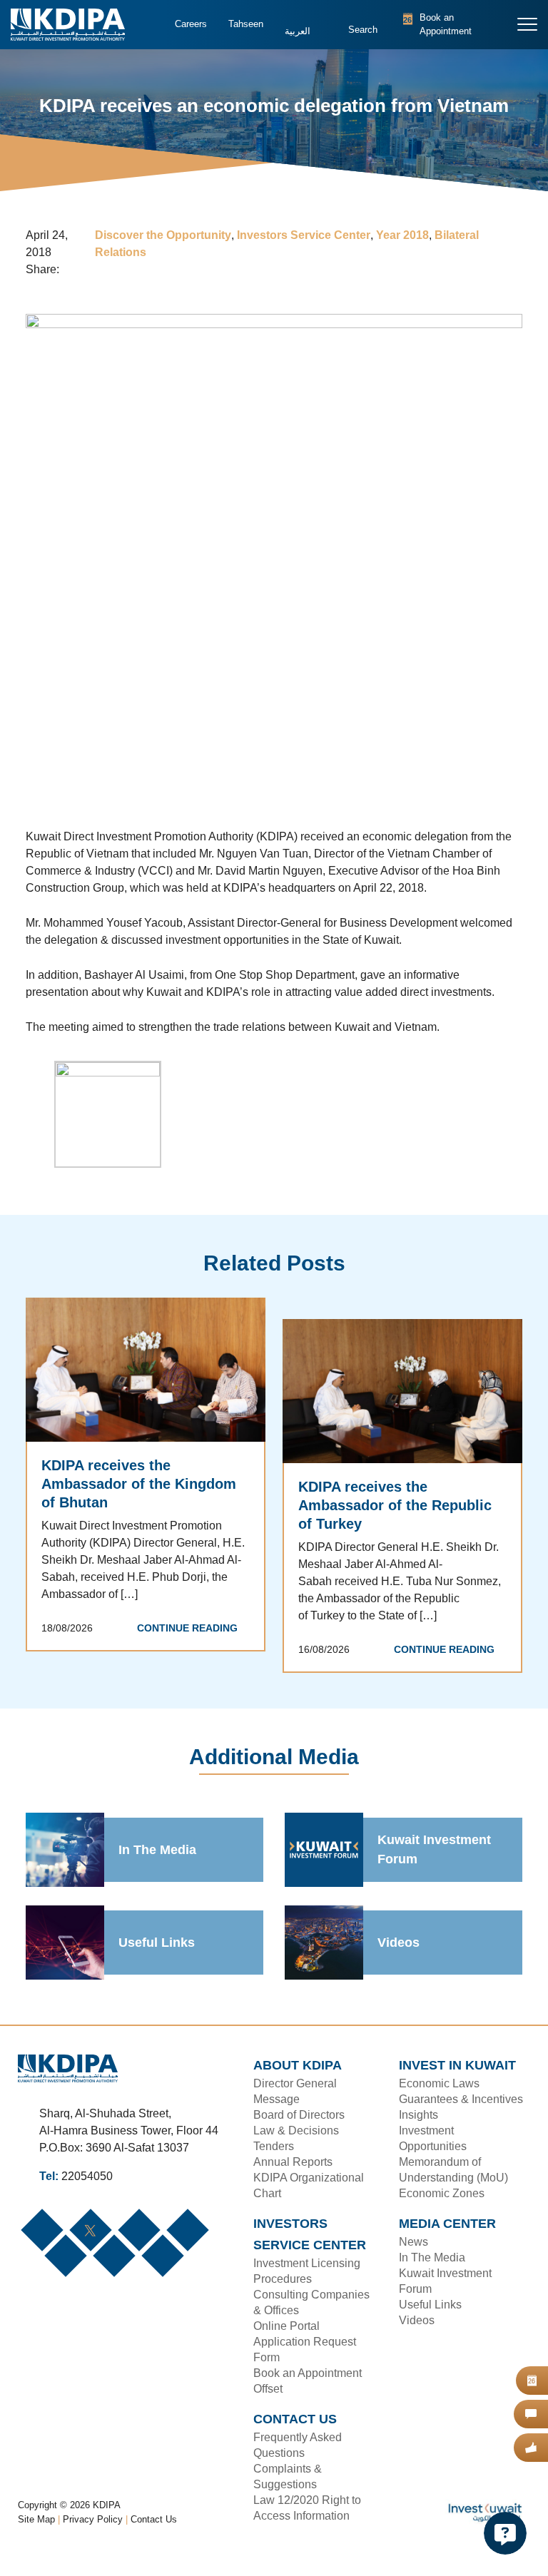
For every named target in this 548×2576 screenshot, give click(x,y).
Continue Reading (191, 1647)
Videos (398, 1944)
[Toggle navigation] (528, 24)
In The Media (158, 1851)
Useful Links (155, 1944)
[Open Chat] (505, 2533)
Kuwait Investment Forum (435, 1852)
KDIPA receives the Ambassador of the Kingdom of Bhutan (138, 1485)
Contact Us (154, 2537)
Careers (191, 24)
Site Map (37, 2537)
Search (361, 32)
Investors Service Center (304, 236)
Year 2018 (400, 236)
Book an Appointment (438, 25)
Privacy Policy (94, 2537)
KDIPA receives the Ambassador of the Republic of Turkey (402, 1507)
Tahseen (245, 24)
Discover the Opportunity (166, 236)
